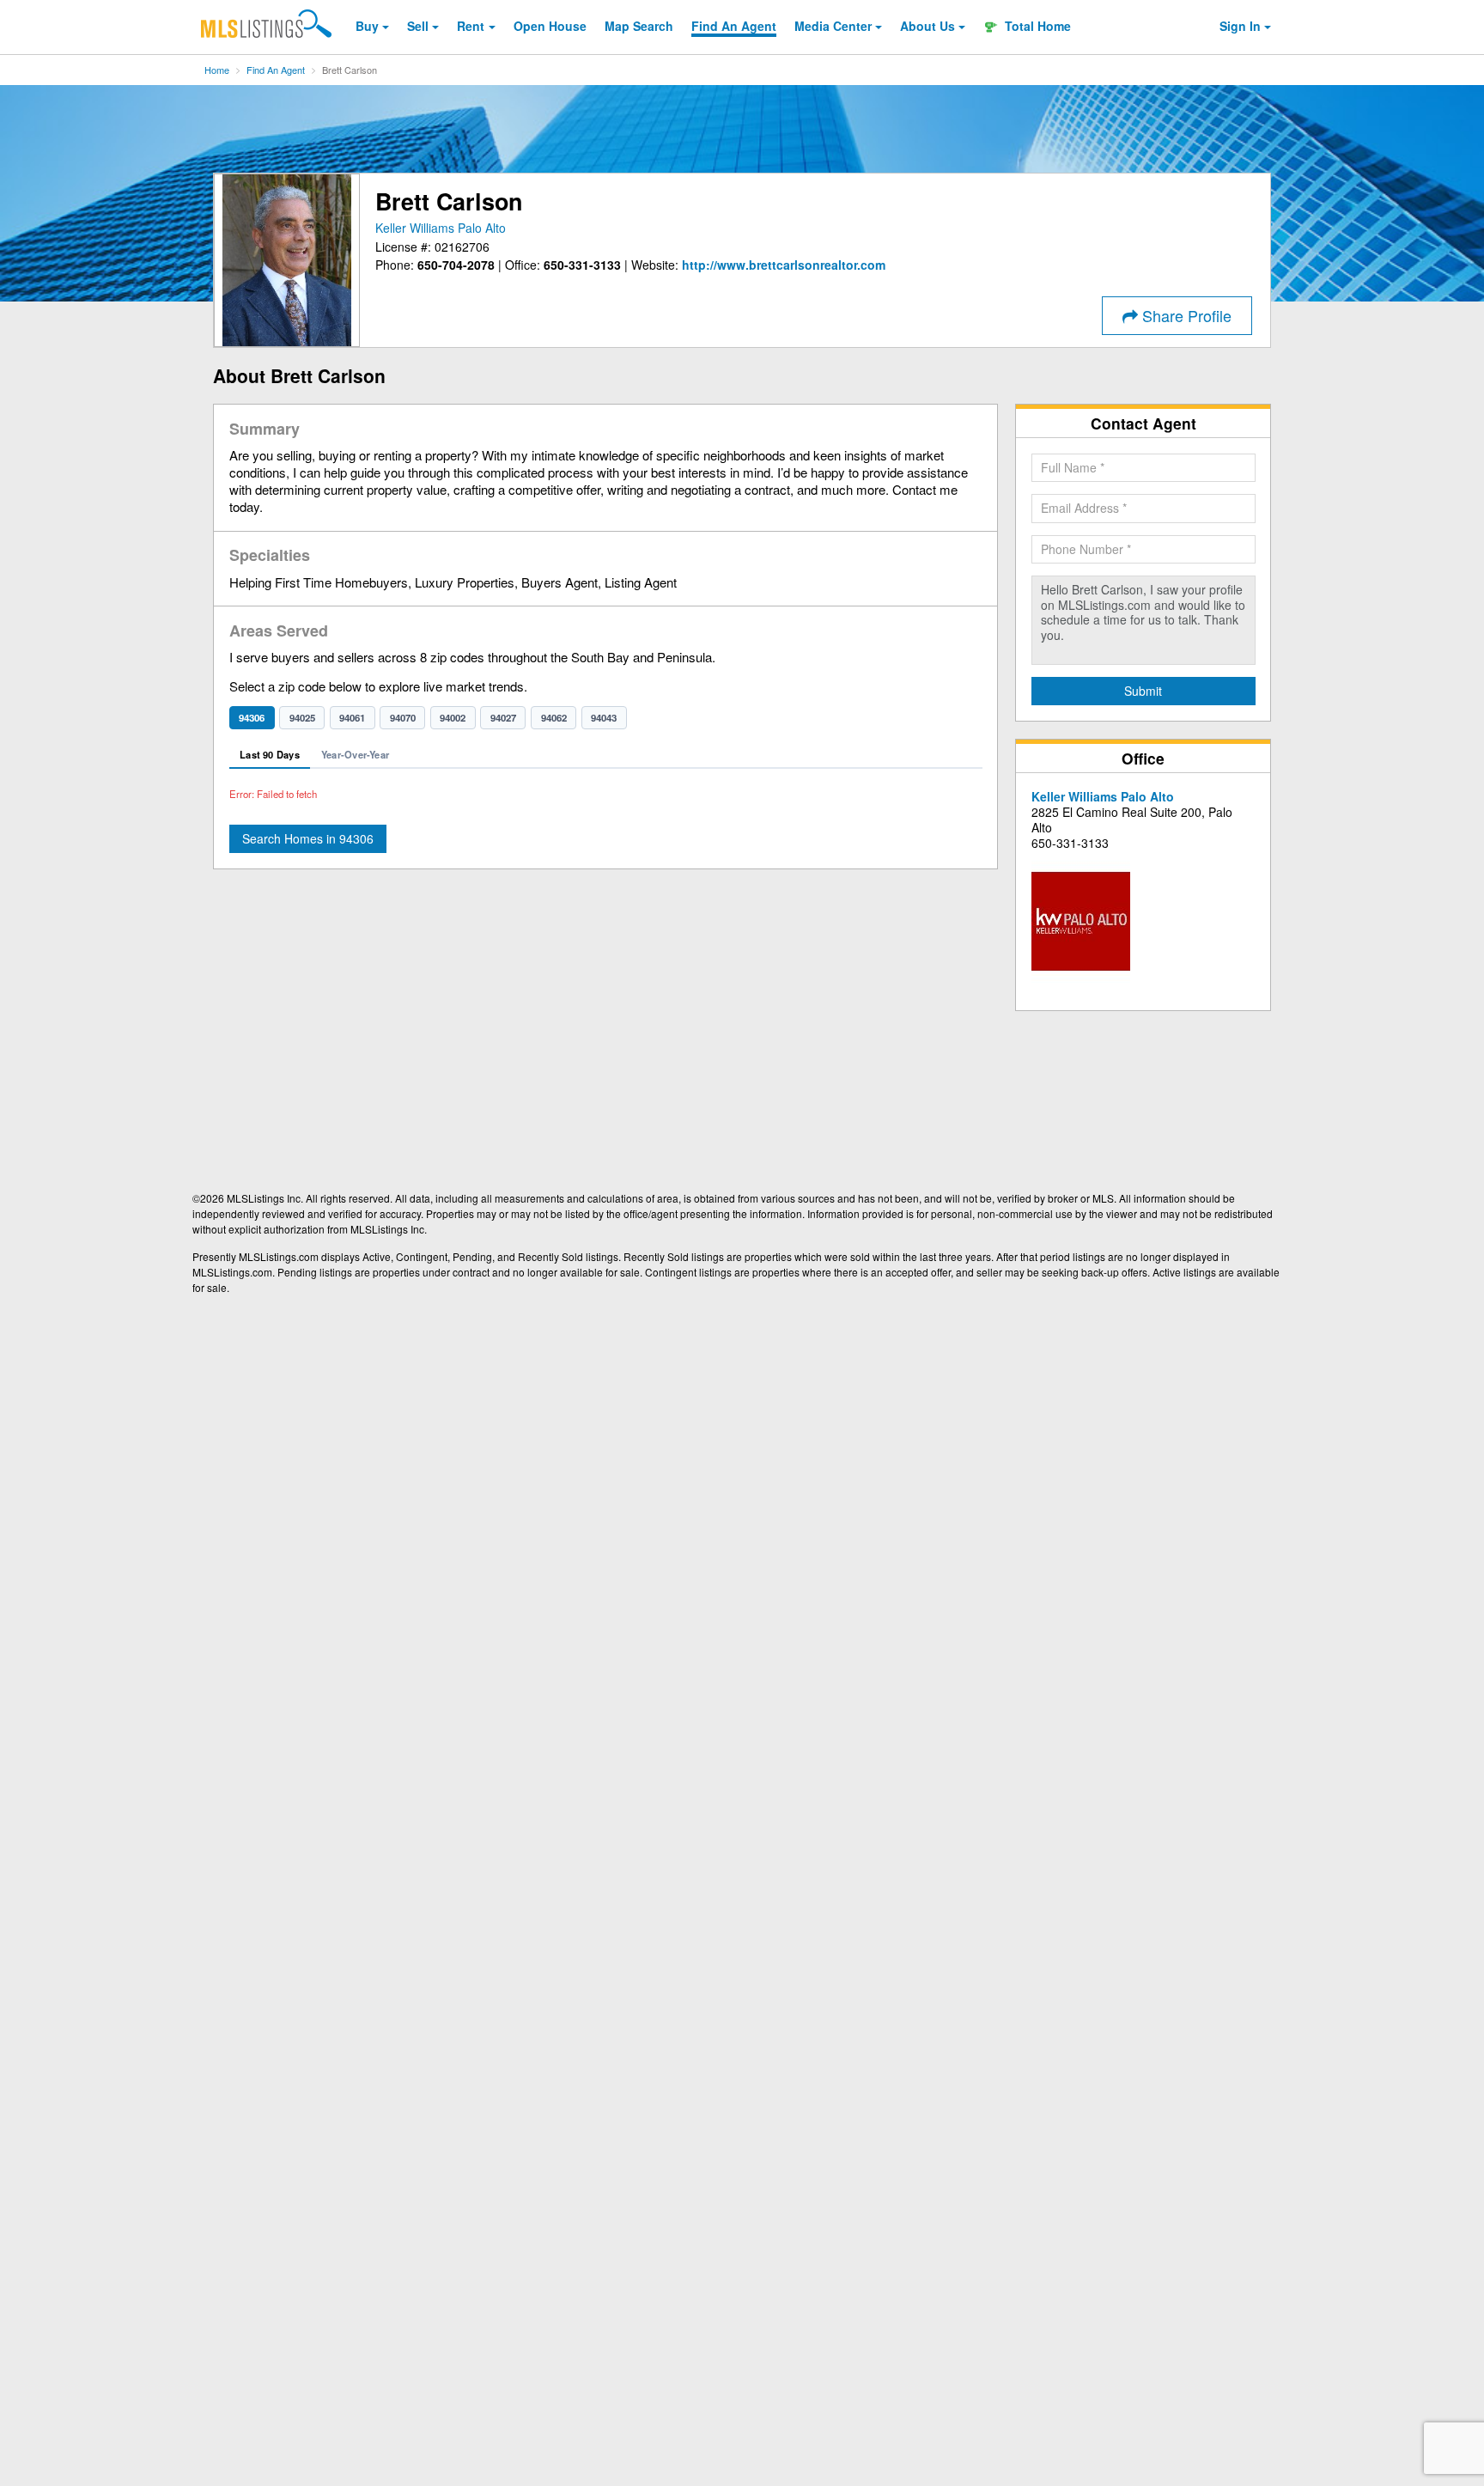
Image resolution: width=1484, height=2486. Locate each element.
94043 (604, 718)
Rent (471, 26)
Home (217, 70)
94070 (403, 718)
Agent (734, 26)
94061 (352, 718)
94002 (453, 718)
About (927, 26)
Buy (367, 26)
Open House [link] (550, 26)
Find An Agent (276, 70)
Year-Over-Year (355, 754)
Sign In (1240, 26)
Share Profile (1185, 315)
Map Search (639, 26)
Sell (418, 26)
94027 (503, 718)
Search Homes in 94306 (308, 838)
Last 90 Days (270, 754)
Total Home (1036, 26)
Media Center (833, 26)
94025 (302, 718)
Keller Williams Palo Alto (441, 228)
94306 (252, 718)
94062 (554, 718)
